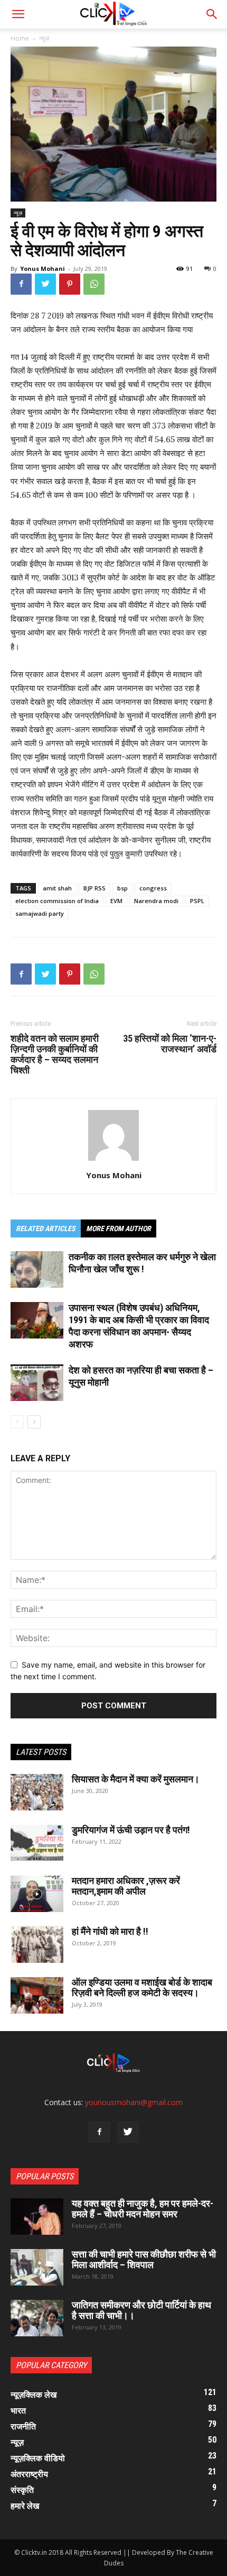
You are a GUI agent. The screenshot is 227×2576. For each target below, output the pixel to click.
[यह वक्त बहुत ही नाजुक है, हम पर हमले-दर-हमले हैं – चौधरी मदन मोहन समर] (37, 2217)
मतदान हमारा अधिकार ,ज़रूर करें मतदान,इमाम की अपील (126, 1886)
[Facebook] (21, 284)
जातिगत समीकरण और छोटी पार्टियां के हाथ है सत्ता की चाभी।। (141, 2310)
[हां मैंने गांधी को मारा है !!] (37, 1945)
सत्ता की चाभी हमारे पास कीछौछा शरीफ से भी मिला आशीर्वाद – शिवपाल (144, 2259)
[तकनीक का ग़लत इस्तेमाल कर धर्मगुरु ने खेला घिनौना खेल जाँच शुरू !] (37, 1269)
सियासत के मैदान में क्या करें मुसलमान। (136, 1779)
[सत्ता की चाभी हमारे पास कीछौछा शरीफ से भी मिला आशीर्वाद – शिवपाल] (37, 2267)
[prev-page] (17, 1422)
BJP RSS (94, 888)
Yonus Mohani (42, 268)
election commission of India (57, 901)
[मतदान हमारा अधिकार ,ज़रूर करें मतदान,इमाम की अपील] (37, 1894)
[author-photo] (113, 1160)
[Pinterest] (70, 284)
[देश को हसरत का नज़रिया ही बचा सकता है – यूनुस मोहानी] (37, 1383)
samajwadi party (40, 913)
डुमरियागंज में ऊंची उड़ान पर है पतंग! (131, 1830)
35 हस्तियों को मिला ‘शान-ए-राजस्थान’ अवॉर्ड (170, 1044)
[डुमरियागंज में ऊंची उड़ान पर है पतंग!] (37, 1843)
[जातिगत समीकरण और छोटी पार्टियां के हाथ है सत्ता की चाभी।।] (37, 2318)
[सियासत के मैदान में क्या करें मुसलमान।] (37, 1792)
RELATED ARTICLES (46, 1228)
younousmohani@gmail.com (134, 2102)
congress (153, 888)
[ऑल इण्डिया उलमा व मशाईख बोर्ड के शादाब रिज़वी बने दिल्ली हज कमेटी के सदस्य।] (37, 1995)
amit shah (57, 888)
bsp (122, 888)
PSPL (197, 901)
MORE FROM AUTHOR (119, 1228)
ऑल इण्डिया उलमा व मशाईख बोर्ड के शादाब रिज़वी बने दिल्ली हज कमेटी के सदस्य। (142, 1987)
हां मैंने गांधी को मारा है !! (110, 1931)
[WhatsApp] (94, 284)
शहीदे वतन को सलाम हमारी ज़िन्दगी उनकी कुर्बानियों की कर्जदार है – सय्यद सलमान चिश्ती (55, 1054)
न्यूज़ (44, 38)
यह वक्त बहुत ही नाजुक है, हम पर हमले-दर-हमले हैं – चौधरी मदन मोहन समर (143, 2209)
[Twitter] (45, 284)
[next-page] (34, 1422)
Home (20, 38)
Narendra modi (156, 901)
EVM (116, 901)
